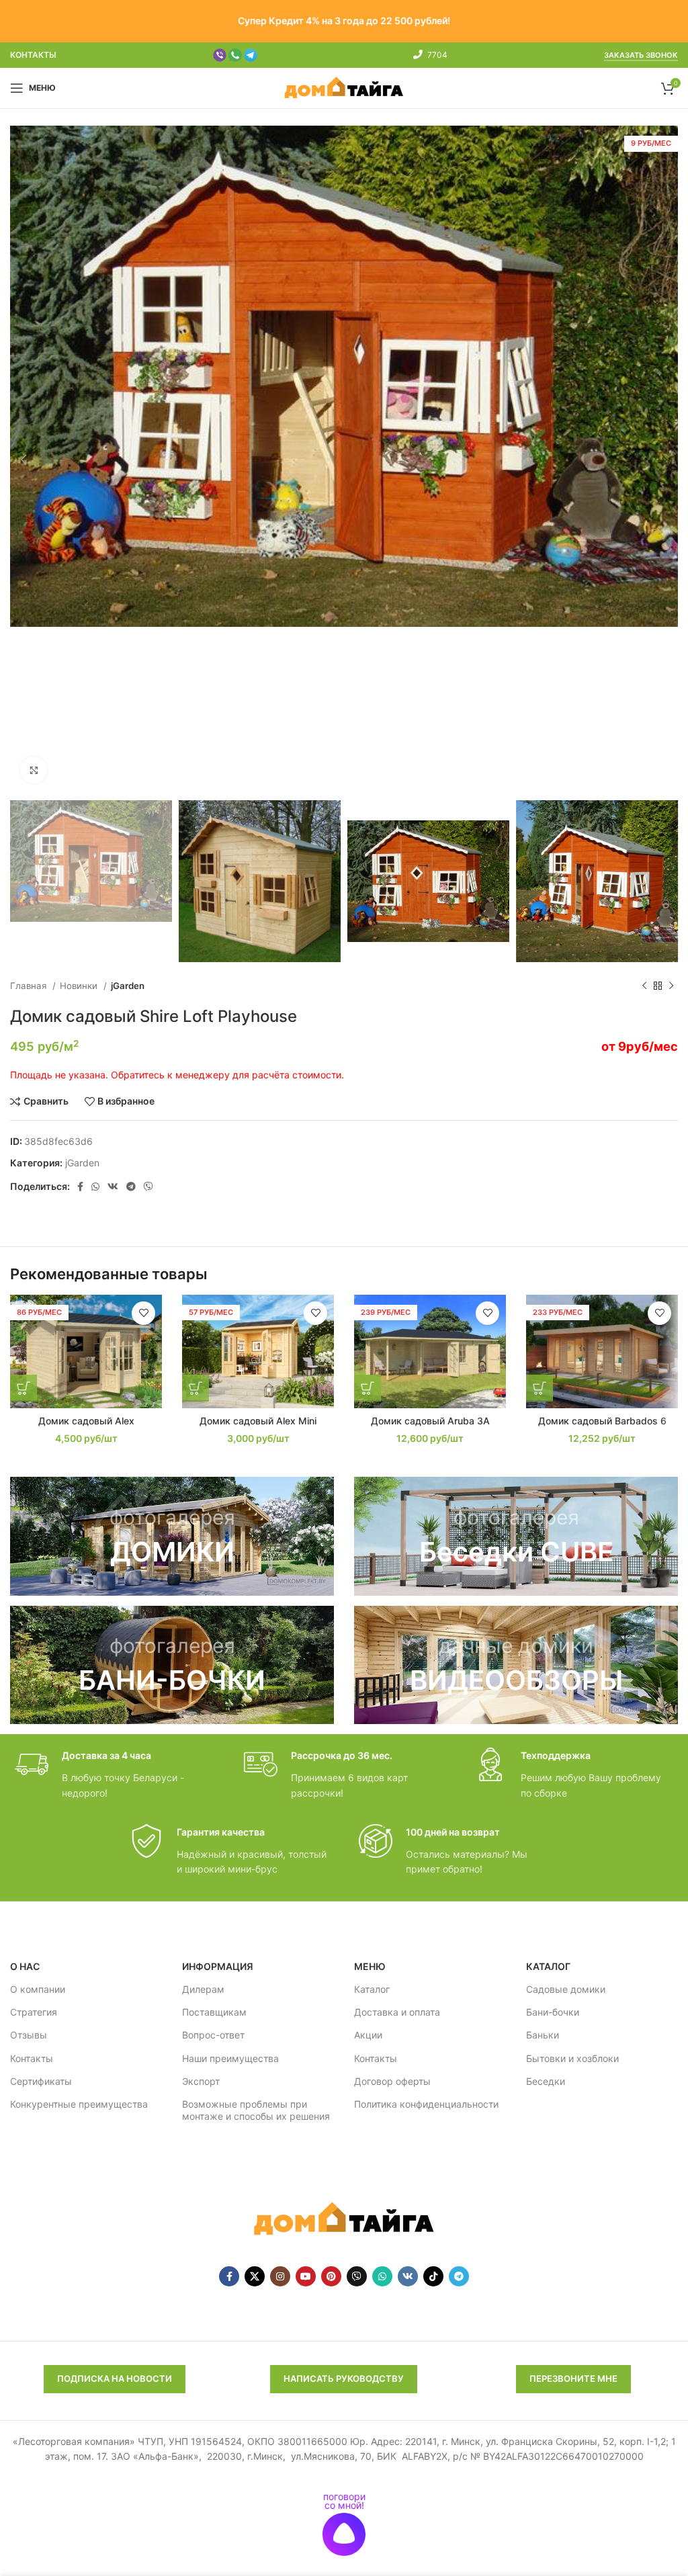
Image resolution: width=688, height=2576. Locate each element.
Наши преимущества (230, 2058)
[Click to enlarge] (34, 770)
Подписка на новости (115, 2378)
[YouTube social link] (306, 2276)
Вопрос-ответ (213, 2035)
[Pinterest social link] (331, 2276)
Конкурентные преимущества (79, 2104)
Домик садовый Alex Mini (258, 1421)
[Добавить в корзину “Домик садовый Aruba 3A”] (368, 1388)
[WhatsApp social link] (95, 1187)
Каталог (372, 1989)
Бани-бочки (553, 2012)
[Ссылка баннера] (172, 1536)
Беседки (546, 2081)
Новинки (80, 986)
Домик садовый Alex (86, 1421)
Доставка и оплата (397, 2012)
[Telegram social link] (131, 1187)
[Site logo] (344, 87)
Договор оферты (392, 2081)
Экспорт (201, 2081)
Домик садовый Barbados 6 (602, 1421)
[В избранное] (143, 1313)
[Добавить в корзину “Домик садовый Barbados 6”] (540, 1388)
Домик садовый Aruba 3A (430, 1421)
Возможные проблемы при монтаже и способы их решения (256, 2110)
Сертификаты (41, 2081)
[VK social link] (113, 1187)
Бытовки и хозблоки (572, 2058)
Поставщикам (214, 2012)
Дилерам (203, 1989)
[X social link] (255, 2276)
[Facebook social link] (80, 1187)
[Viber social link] (148, 1187)
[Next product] (671, 986)
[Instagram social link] (280, 2276)
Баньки (543, 2035)
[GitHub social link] (357, 2276)
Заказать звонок (641, 55)
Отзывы (29, 2035)
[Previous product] (644, 986)
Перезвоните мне (573, 2378)
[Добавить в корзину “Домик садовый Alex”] (24, 1388)
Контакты (32, 2058)
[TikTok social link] (433, 2276)
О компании (38, 1989)
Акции (368, 2035)
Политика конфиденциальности (426, 2104)
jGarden (128, 986)
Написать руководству (344, 2378)
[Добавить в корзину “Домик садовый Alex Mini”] (196, 1388)
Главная (30, 986)
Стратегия (34, 2012)
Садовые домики (566, 1989)
